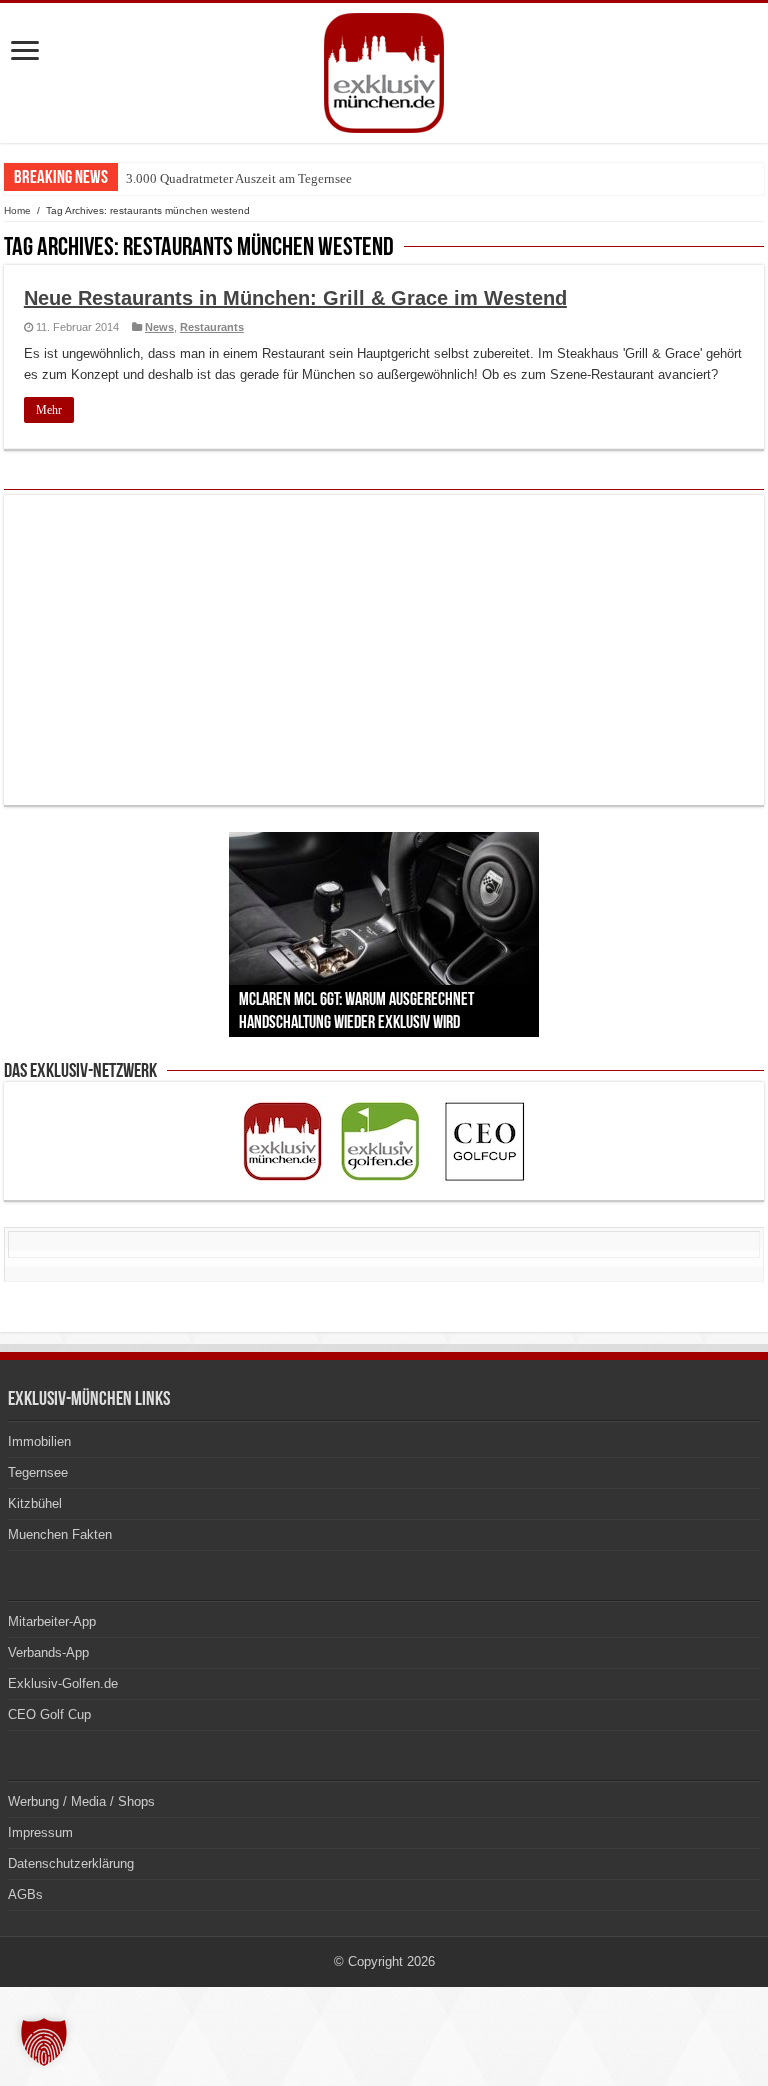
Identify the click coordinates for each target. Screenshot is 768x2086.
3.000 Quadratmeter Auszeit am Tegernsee (239, 178)
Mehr (49, 410)
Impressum (40, 1832)
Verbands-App (48, 1652)
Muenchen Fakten (60, 1534)
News (159, 327)
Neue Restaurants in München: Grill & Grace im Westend (295, 298)
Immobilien (39, 1441)
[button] (44, 2042)
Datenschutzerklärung (71, 1863)
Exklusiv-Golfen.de (63, 1683)
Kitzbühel (35, 1503)
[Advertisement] (384, 650)
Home (17, 210)
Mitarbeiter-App (52, 1621)
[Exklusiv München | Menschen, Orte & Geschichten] (384, 69)
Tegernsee (38, 1472)
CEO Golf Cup (49, 1714)
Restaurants (212, 327)
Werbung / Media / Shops (81, 1801)
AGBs (25, 1894)
